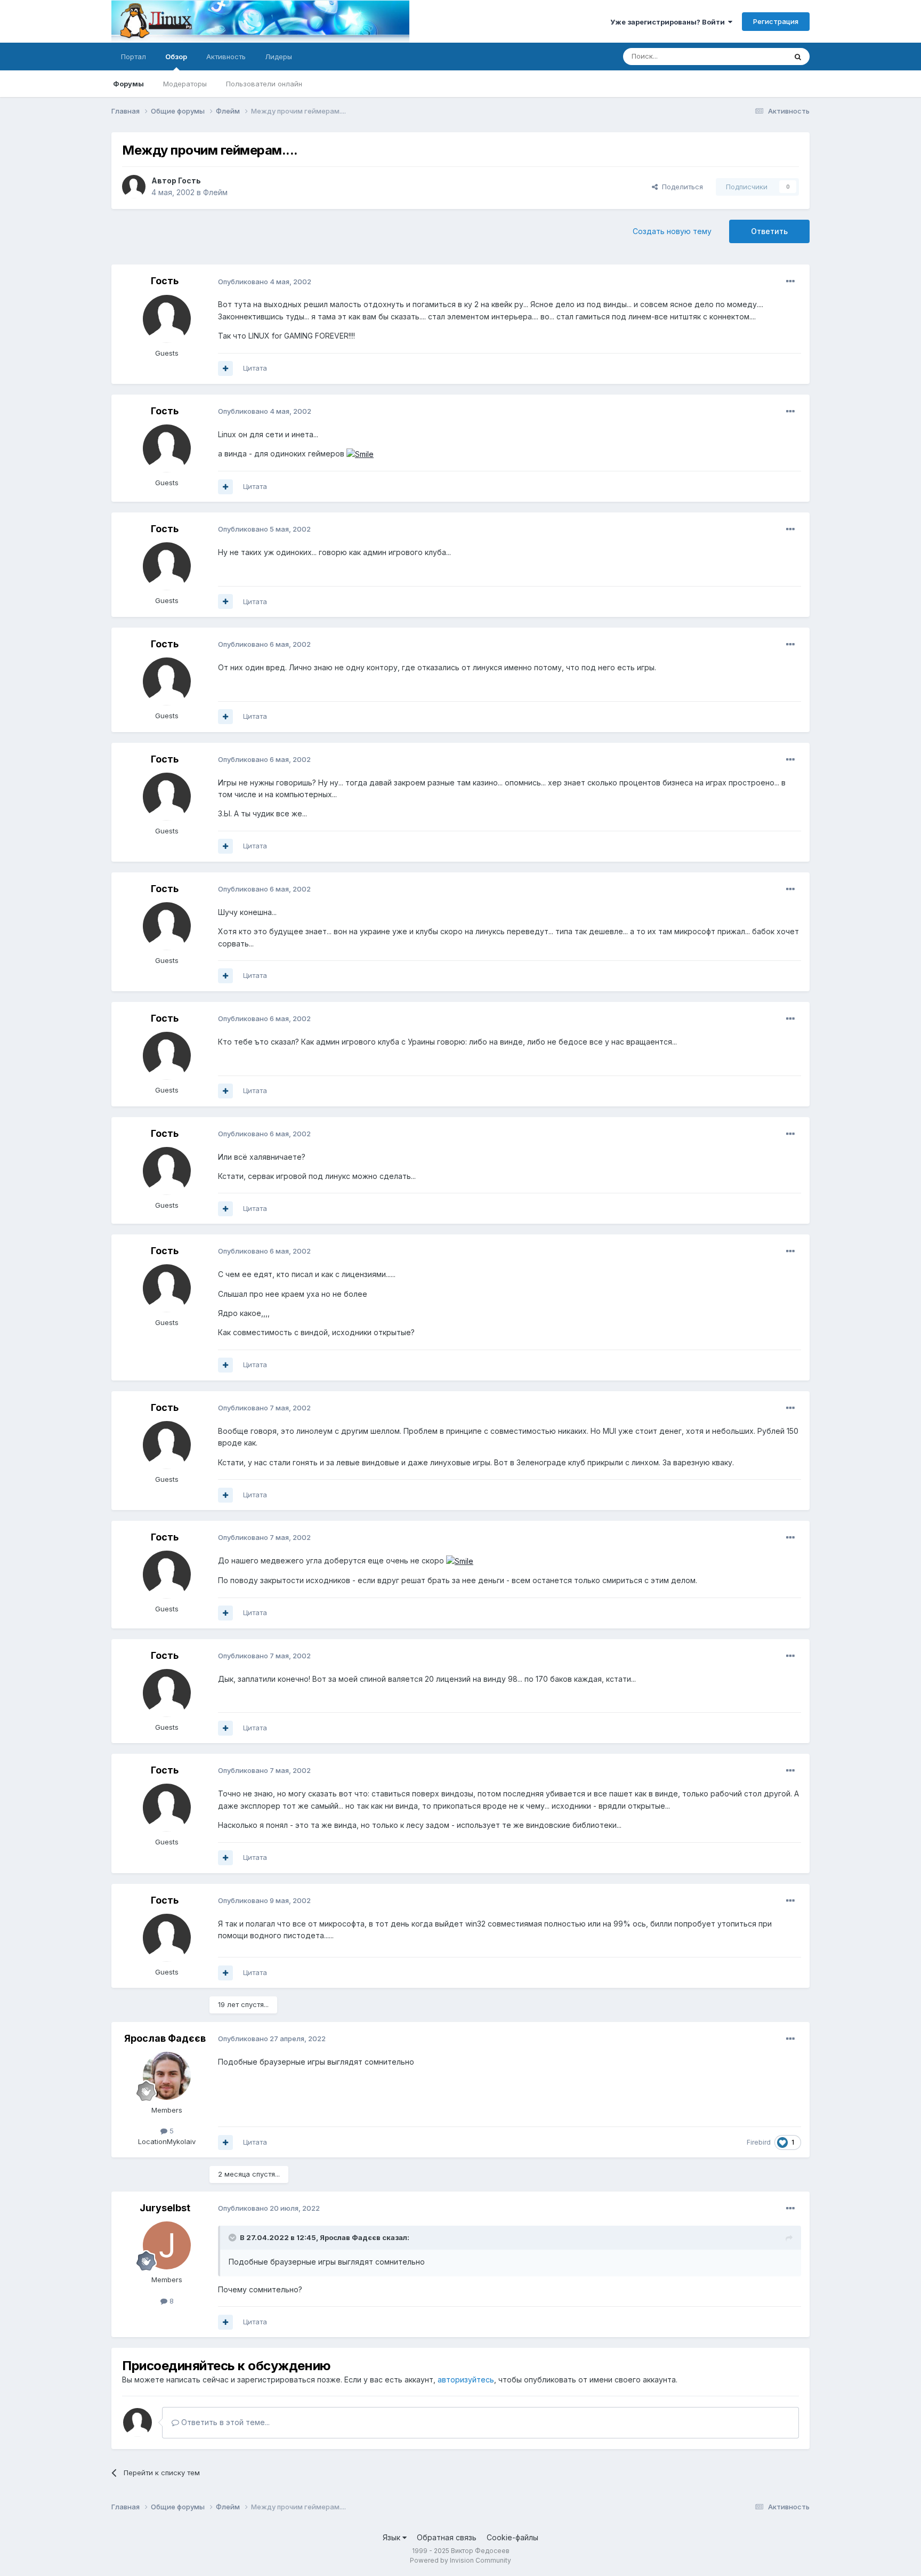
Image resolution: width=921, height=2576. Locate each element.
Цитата (255, 368)
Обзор (176, 57)
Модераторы (185, 84)
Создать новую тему (672, 231)
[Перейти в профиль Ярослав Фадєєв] (167, 2076)
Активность (226, 57)
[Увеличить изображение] (360, 454)
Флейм (215, 192)
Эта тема (758, 56)
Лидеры (278, 57)
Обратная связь (447, 2537)
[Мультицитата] (225, 368)
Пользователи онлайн (264, 84)
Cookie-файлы (512, 2537)
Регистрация (776, 21)
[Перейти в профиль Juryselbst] (167, 2245)
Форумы (128, 84)
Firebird (759, 2142)
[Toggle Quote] (233, 2237)
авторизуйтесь (466, 2380)
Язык (393, 2537)
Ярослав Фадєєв (165, 2038)
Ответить (769, 231)
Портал (134, 57)
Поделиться (680, 187)
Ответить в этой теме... (224, 2422)
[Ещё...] (790, 282)
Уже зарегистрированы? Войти (669, 22)
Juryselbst (165, 2208)
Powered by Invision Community (461, 2560)
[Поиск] (798, 57)
